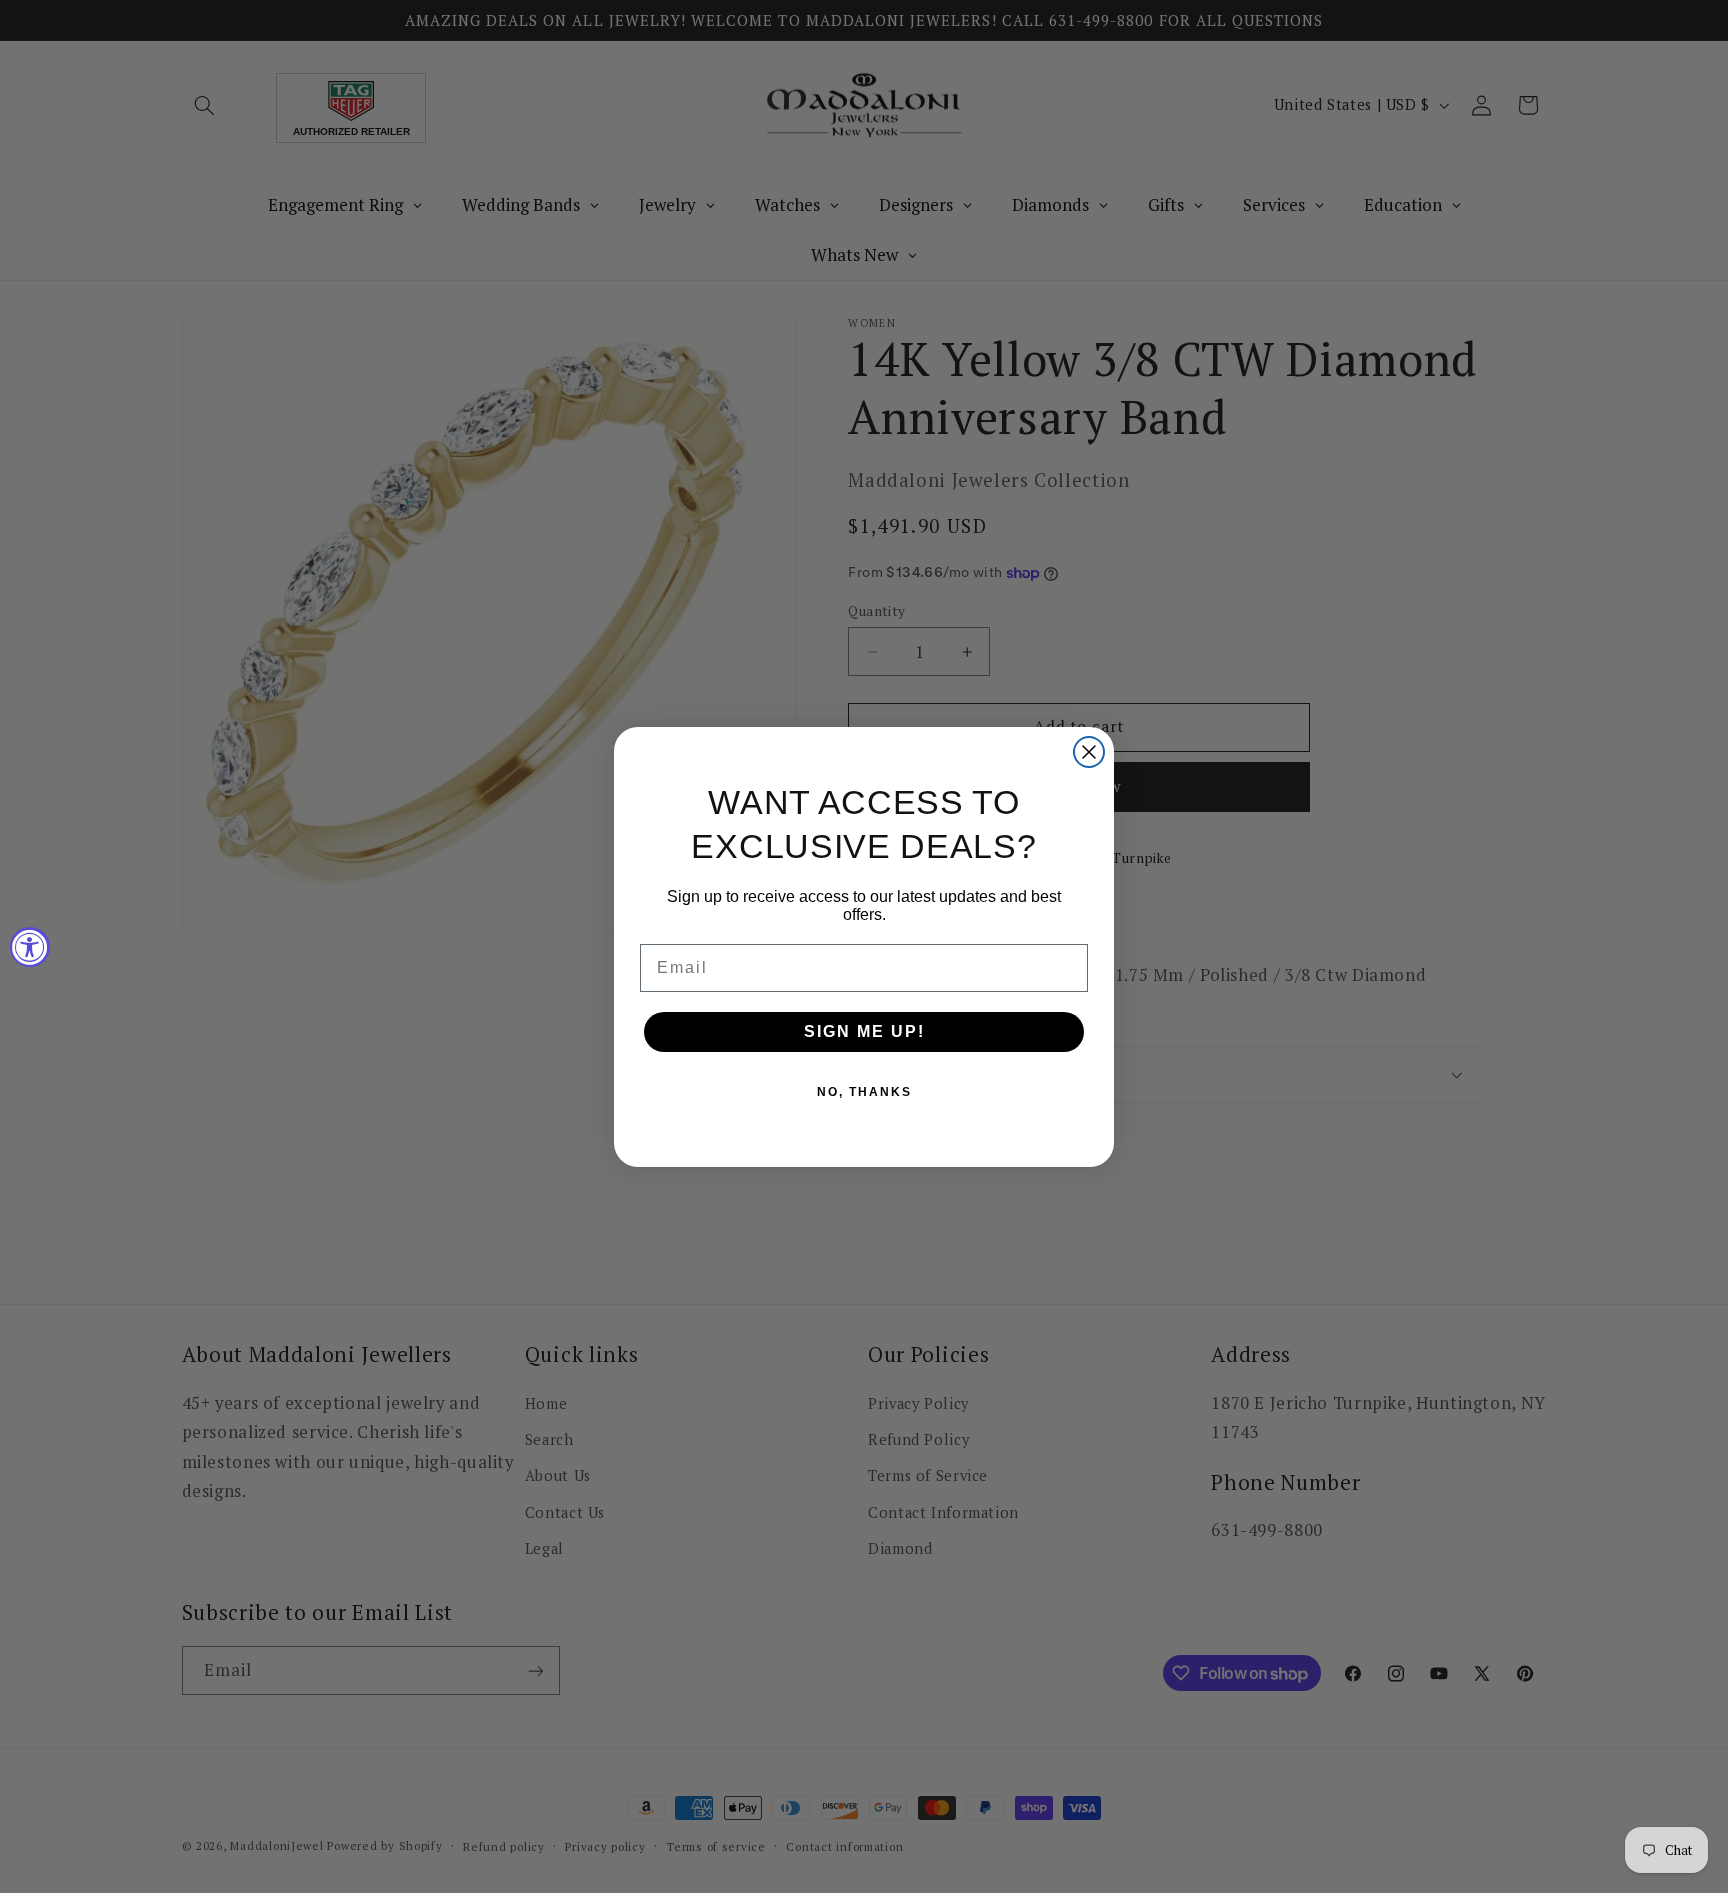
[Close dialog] (1089, 752)
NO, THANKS (864, 1092)
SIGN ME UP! (864, 1031)
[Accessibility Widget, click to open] (30, 947)
